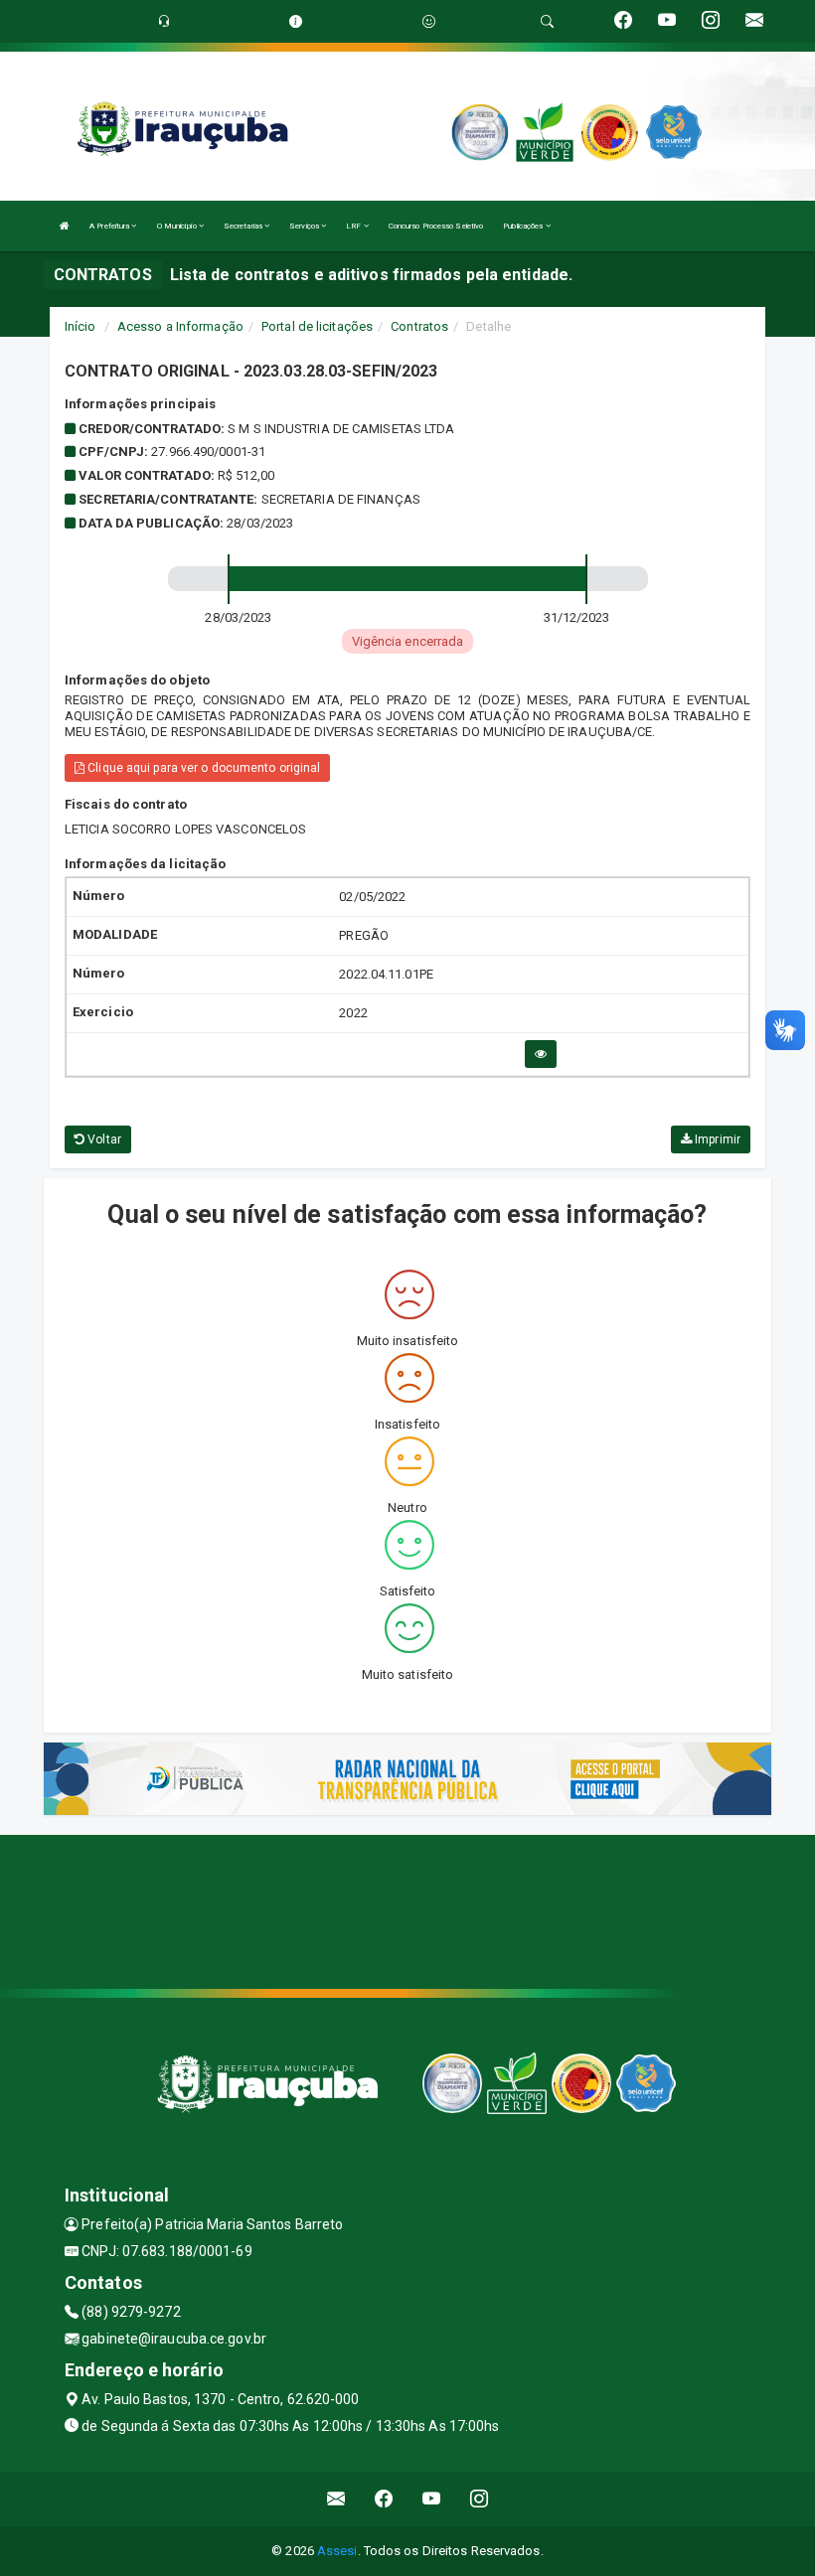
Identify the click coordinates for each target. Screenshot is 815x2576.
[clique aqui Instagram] (480, 2499)
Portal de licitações (317, 326)
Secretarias (244, 226)
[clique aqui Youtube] (432, 2499)
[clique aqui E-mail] (336, 2499)
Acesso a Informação (180, 326)
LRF (354, 226)
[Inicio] (65, 226)
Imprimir (716, 1139)
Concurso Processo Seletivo (436, 226)
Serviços (305, 226)
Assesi (337, 2551)
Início (81, 326)
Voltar (103, 1139)
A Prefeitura (110, 226)
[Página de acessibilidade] (429, 21)
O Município (178, 226)
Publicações (524, 226)
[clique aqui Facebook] (384, 2499)
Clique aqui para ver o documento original (202, 768)
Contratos (419, 326)
